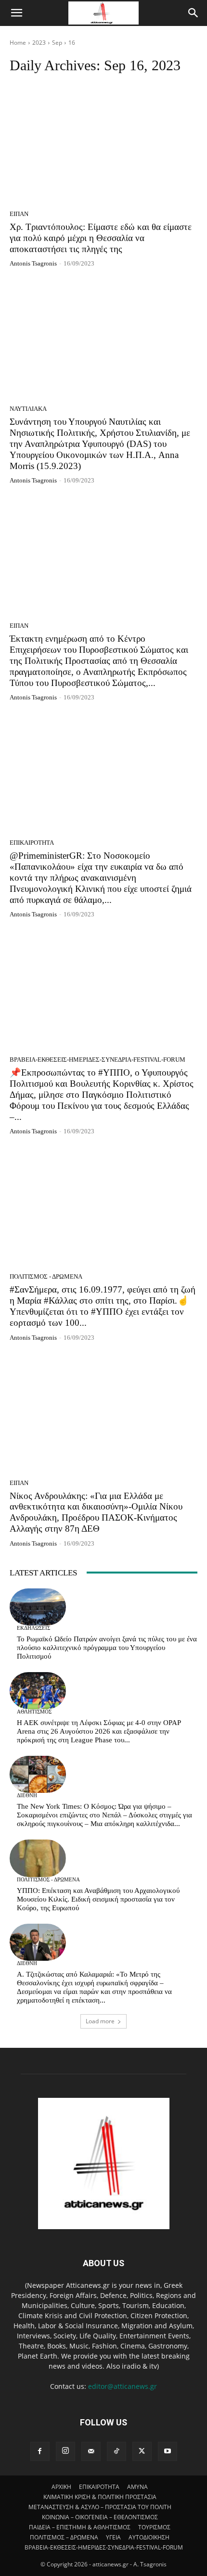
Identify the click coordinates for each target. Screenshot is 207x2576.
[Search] (194, 13)
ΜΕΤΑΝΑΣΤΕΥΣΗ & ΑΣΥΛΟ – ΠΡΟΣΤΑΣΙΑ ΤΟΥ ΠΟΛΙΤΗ (100, 2507)
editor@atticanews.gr (123, 2386)
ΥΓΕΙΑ (113, 2537)
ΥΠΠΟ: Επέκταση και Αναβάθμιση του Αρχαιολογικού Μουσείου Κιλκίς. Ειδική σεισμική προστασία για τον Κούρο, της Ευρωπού (98, 1899)
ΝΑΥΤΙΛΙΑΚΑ (28, 409)
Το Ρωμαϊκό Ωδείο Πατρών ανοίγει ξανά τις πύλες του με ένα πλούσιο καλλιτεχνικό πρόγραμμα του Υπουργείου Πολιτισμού (107, 1648)
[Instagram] (65, 2451)
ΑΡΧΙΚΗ (61, 2487)
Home (18, 43)
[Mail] (91, 2451)
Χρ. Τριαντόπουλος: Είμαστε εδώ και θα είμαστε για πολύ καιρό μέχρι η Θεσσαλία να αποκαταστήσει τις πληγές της (101, 238)
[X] (142, 2451)
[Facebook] (40, 2451)
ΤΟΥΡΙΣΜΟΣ (154, 2527)
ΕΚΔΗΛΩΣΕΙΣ (33, 1628)
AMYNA (137, 2487)
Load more (100, 2021)
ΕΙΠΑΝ (19, 214)
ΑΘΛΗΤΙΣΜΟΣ (34, 1712)
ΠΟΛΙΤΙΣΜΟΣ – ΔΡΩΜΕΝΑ (64, 2537)
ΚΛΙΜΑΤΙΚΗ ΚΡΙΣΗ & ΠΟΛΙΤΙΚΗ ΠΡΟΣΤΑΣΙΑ (100, 2497)
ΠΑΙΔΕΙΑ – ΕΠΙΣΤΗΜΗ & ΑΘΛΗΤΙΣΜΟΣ (80, 2527)
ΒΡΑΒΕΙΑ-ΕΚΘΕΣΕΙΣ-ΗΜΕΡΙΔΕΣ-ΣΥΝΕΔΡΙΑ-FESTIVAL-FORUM (97, 1060)
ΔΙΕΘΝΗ (27, 1796)
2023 (39, 43)
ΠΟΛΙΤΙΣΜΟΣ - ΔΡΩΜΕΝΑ (46, 1276)
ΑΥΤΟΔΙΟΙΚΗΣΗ (149, 2537)
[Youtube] (168, 2451)
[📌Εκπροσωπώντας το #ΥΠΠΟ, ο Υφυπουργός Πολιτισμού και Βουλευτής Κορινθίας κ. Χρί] (103, 990)
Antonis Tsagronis (33, 263)
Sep (57, 43)
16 (72, 43)
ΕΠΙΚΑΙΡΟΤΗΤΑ (32, 843)
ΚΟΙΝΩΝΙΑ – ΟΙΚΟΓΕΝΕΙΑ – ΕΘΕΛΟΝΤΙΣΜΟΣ (100, 2517)
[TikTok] (116, 2451)
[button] (16, 13)
